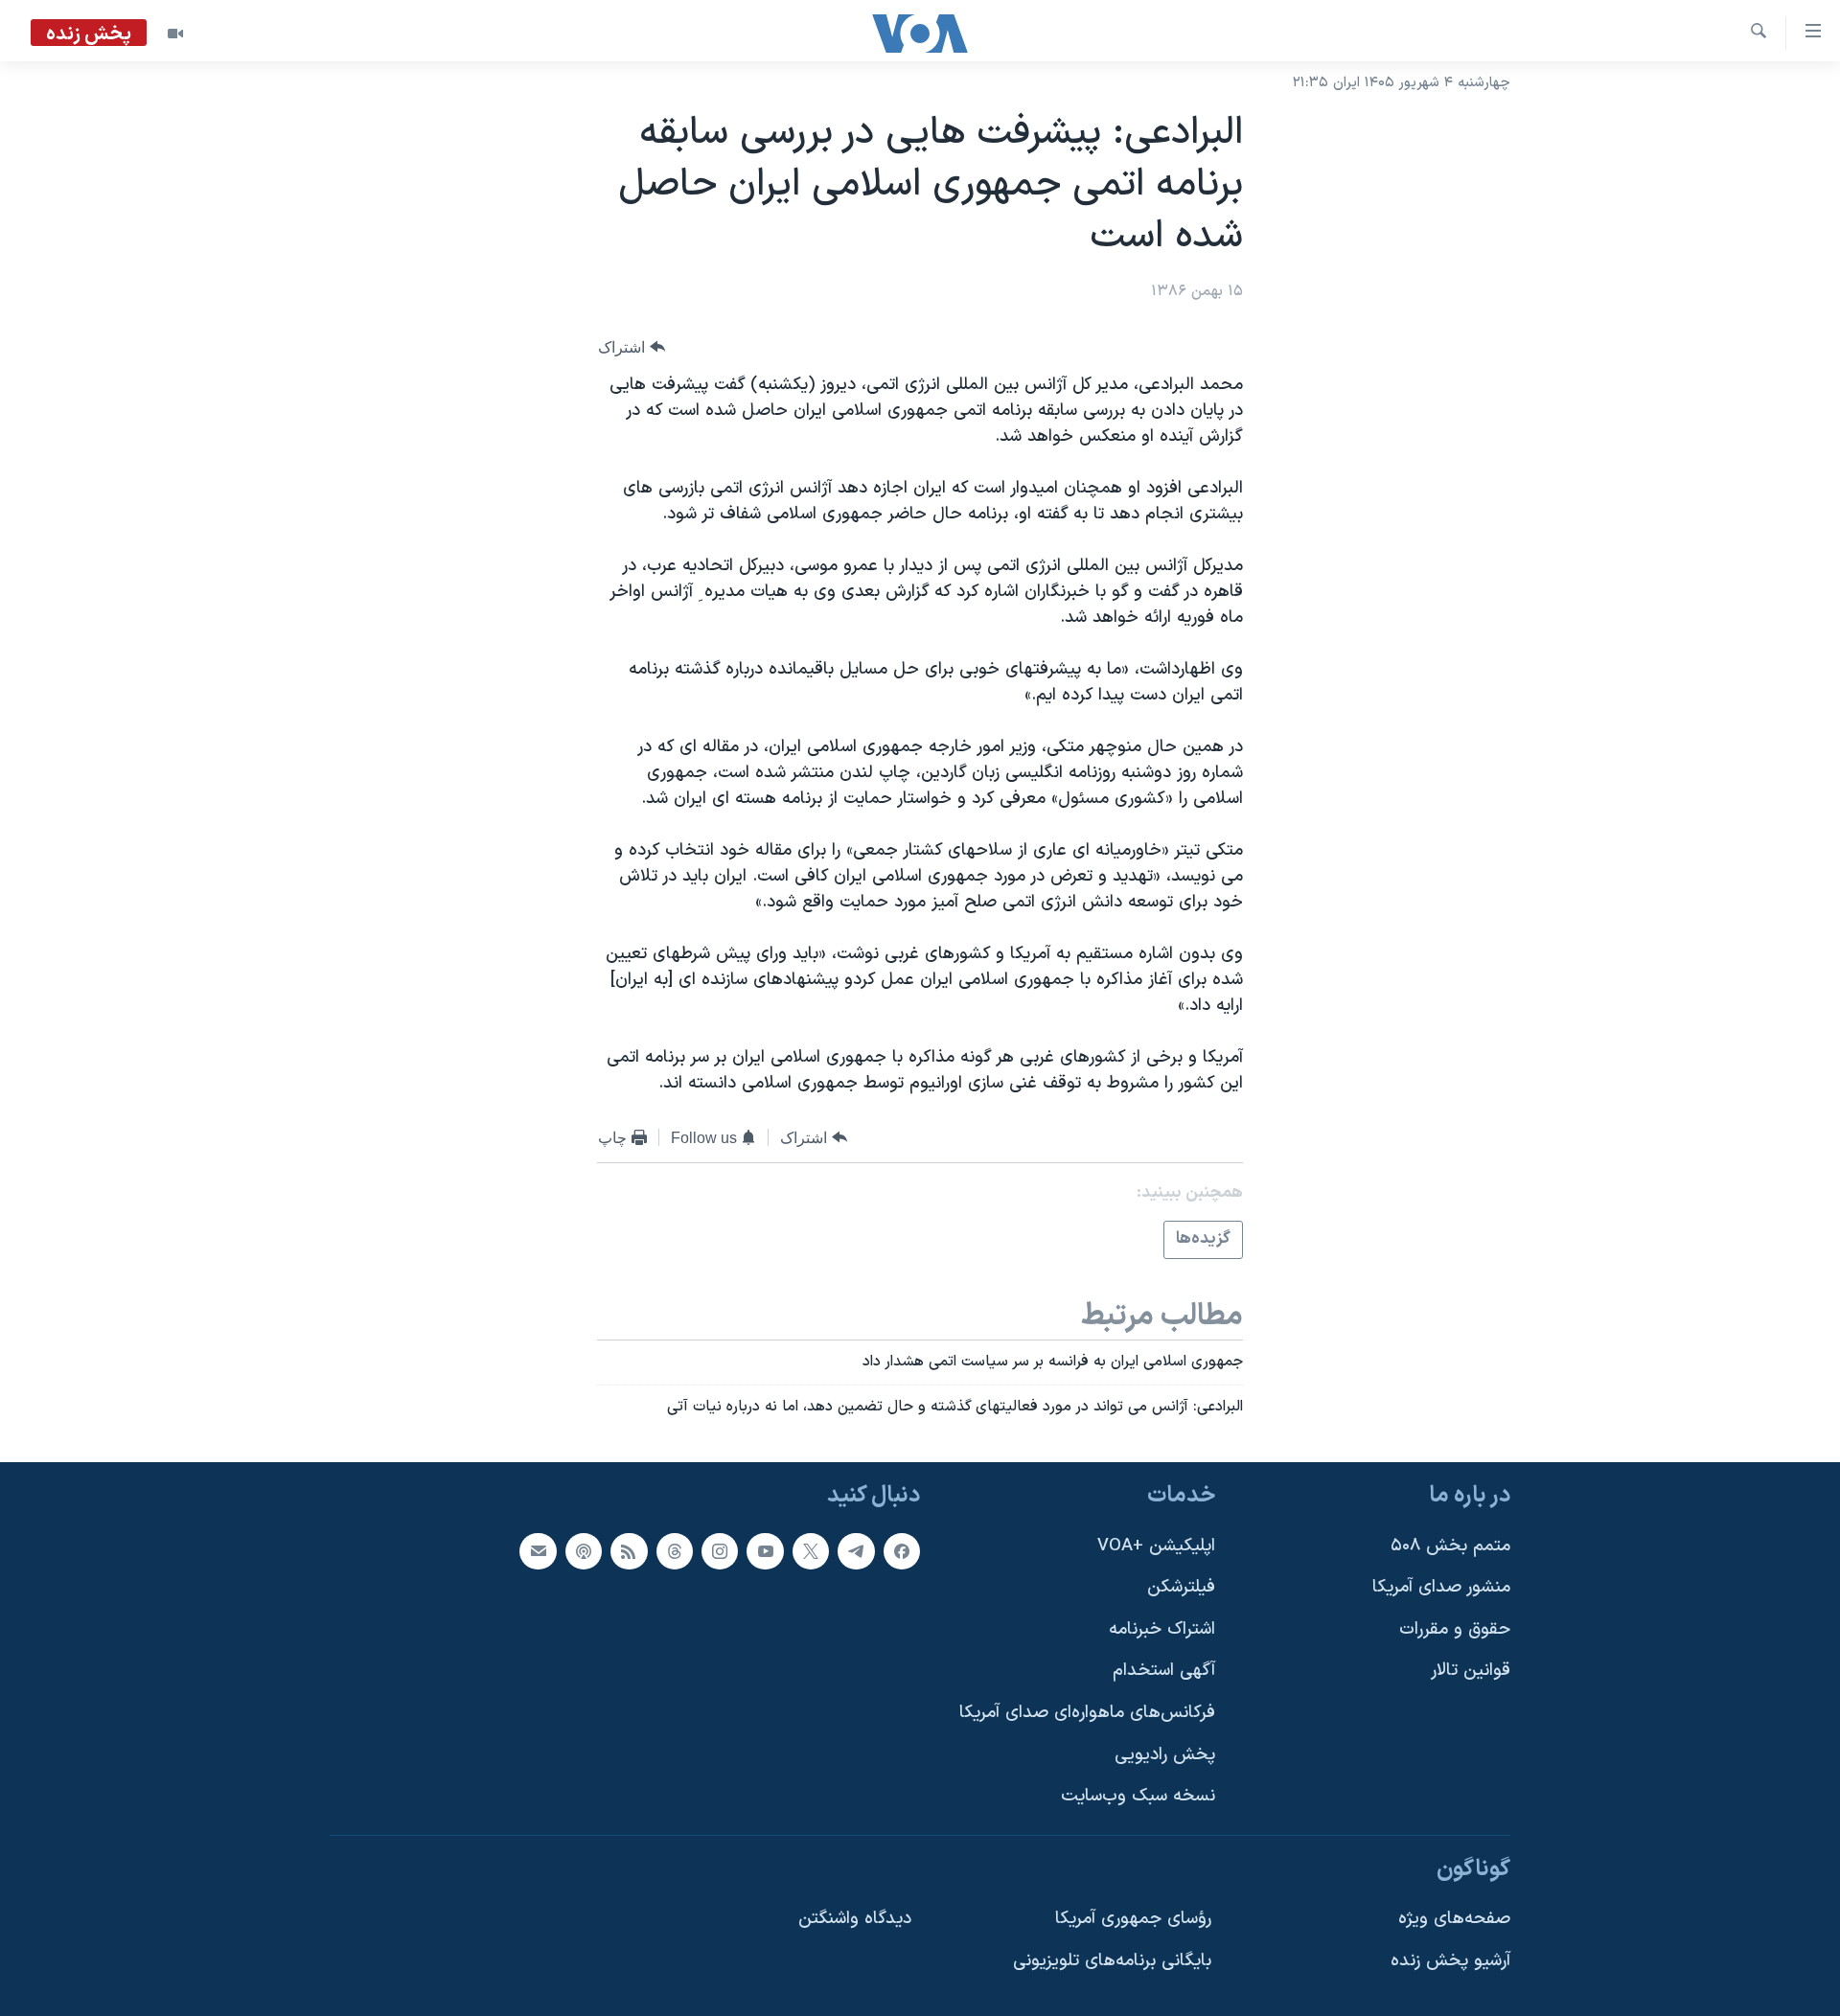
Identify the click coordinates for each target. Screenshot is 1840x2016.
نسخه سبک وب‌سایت (1138, 1796)
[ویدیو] (175, 34)
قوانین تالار (1471, 1671)
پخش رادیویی (1165, 1754)
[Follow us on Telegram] (856, 1550)
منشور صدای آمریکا (1441, 1587)
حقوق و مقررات (1455, 1628)
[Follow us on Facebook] (902, 1550)
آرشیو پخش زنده (1450, 1961)
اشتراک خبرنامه (1162, 1628)
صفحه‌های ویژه (1454, 1919)
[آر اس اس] (629, 1550)
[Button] (632, 347)
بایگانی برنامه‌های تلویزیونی (1112, 1961)
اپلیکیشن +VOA (1156, 1545)
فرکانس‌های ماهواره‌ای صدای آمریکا (1087, 1713)
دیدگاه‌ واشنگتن (855, 1919)
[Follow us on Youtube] (765, 1550)
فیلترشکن (1181, 1587)
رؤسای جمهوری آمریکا (1133, 1919)
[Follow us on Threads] (675, 1550)
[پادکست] (584, 1550)
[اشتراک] (538, 1550)
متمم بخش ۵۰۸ (1450, 1545)
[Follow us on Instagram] (720, 1550)
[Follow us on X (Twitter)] (811, 1550)
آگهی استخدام (1164, 1671)
